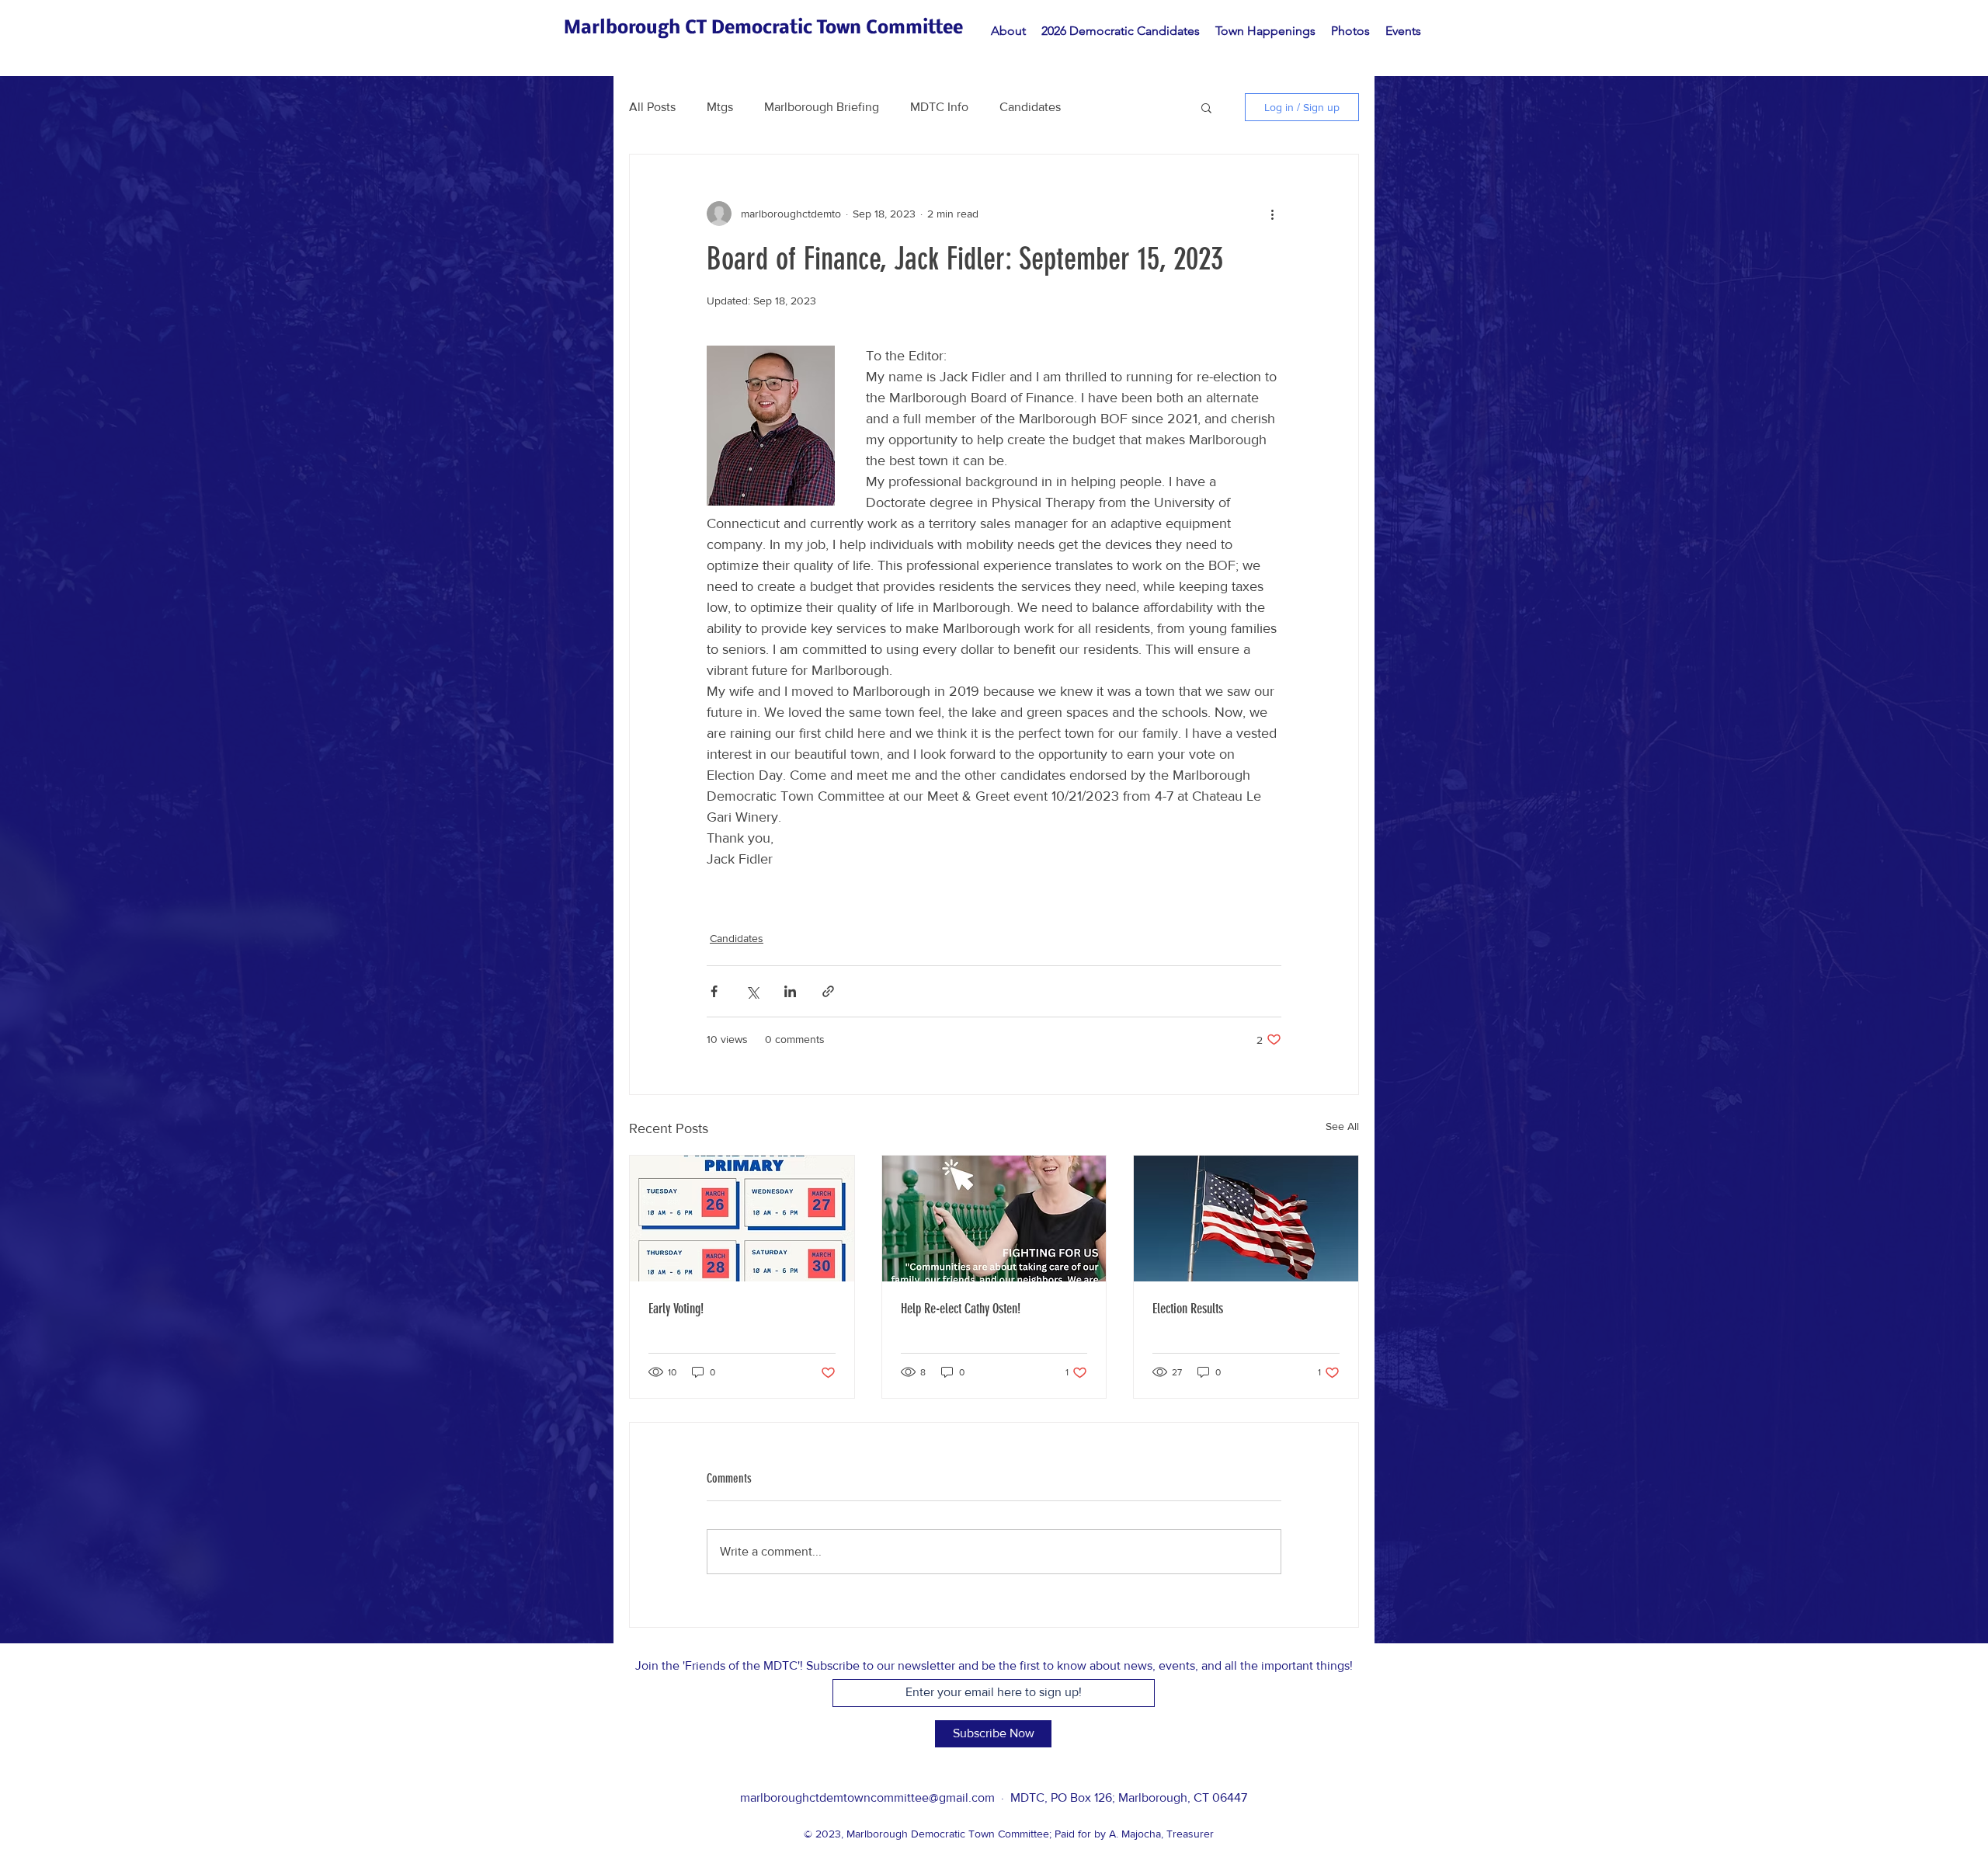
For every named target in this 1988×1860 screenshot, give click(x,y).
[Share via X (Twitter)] (752, 991)
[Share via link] (828, 991)
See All (1342, 1126)
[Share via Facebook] (714, 991)
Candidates (1030, 107)
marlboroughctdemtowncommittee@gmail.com (867, 1797)
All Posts (652, 107)
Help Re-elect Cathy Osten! (961, 1309)
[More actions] (1272, 214)
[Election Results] (1246, 1219)
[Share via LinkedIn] (790, 991)
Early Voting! (676, 1309)
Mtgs (720, 107)
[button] (1206, 107)
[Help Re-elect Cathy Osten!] (994, 1219)
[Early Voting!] (742, 1219)
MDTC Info (939, 107)
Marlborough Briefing (822, 107)
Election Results (1188, 1309)
